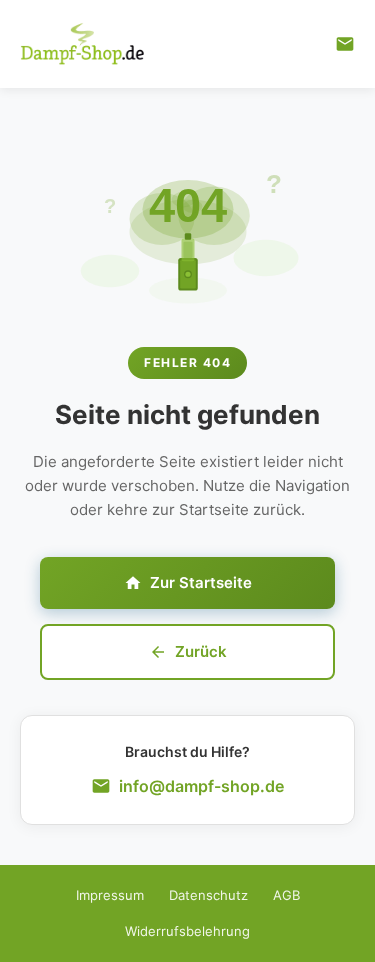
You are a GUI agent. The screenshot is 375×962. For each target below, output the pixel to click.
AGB (286, 895)
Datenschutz (208, 895)
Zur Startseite (201, 582)
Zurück (201, 651)
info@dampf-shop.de (201, 786)
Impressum (110, 895)
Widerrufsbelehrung (187, 931)
